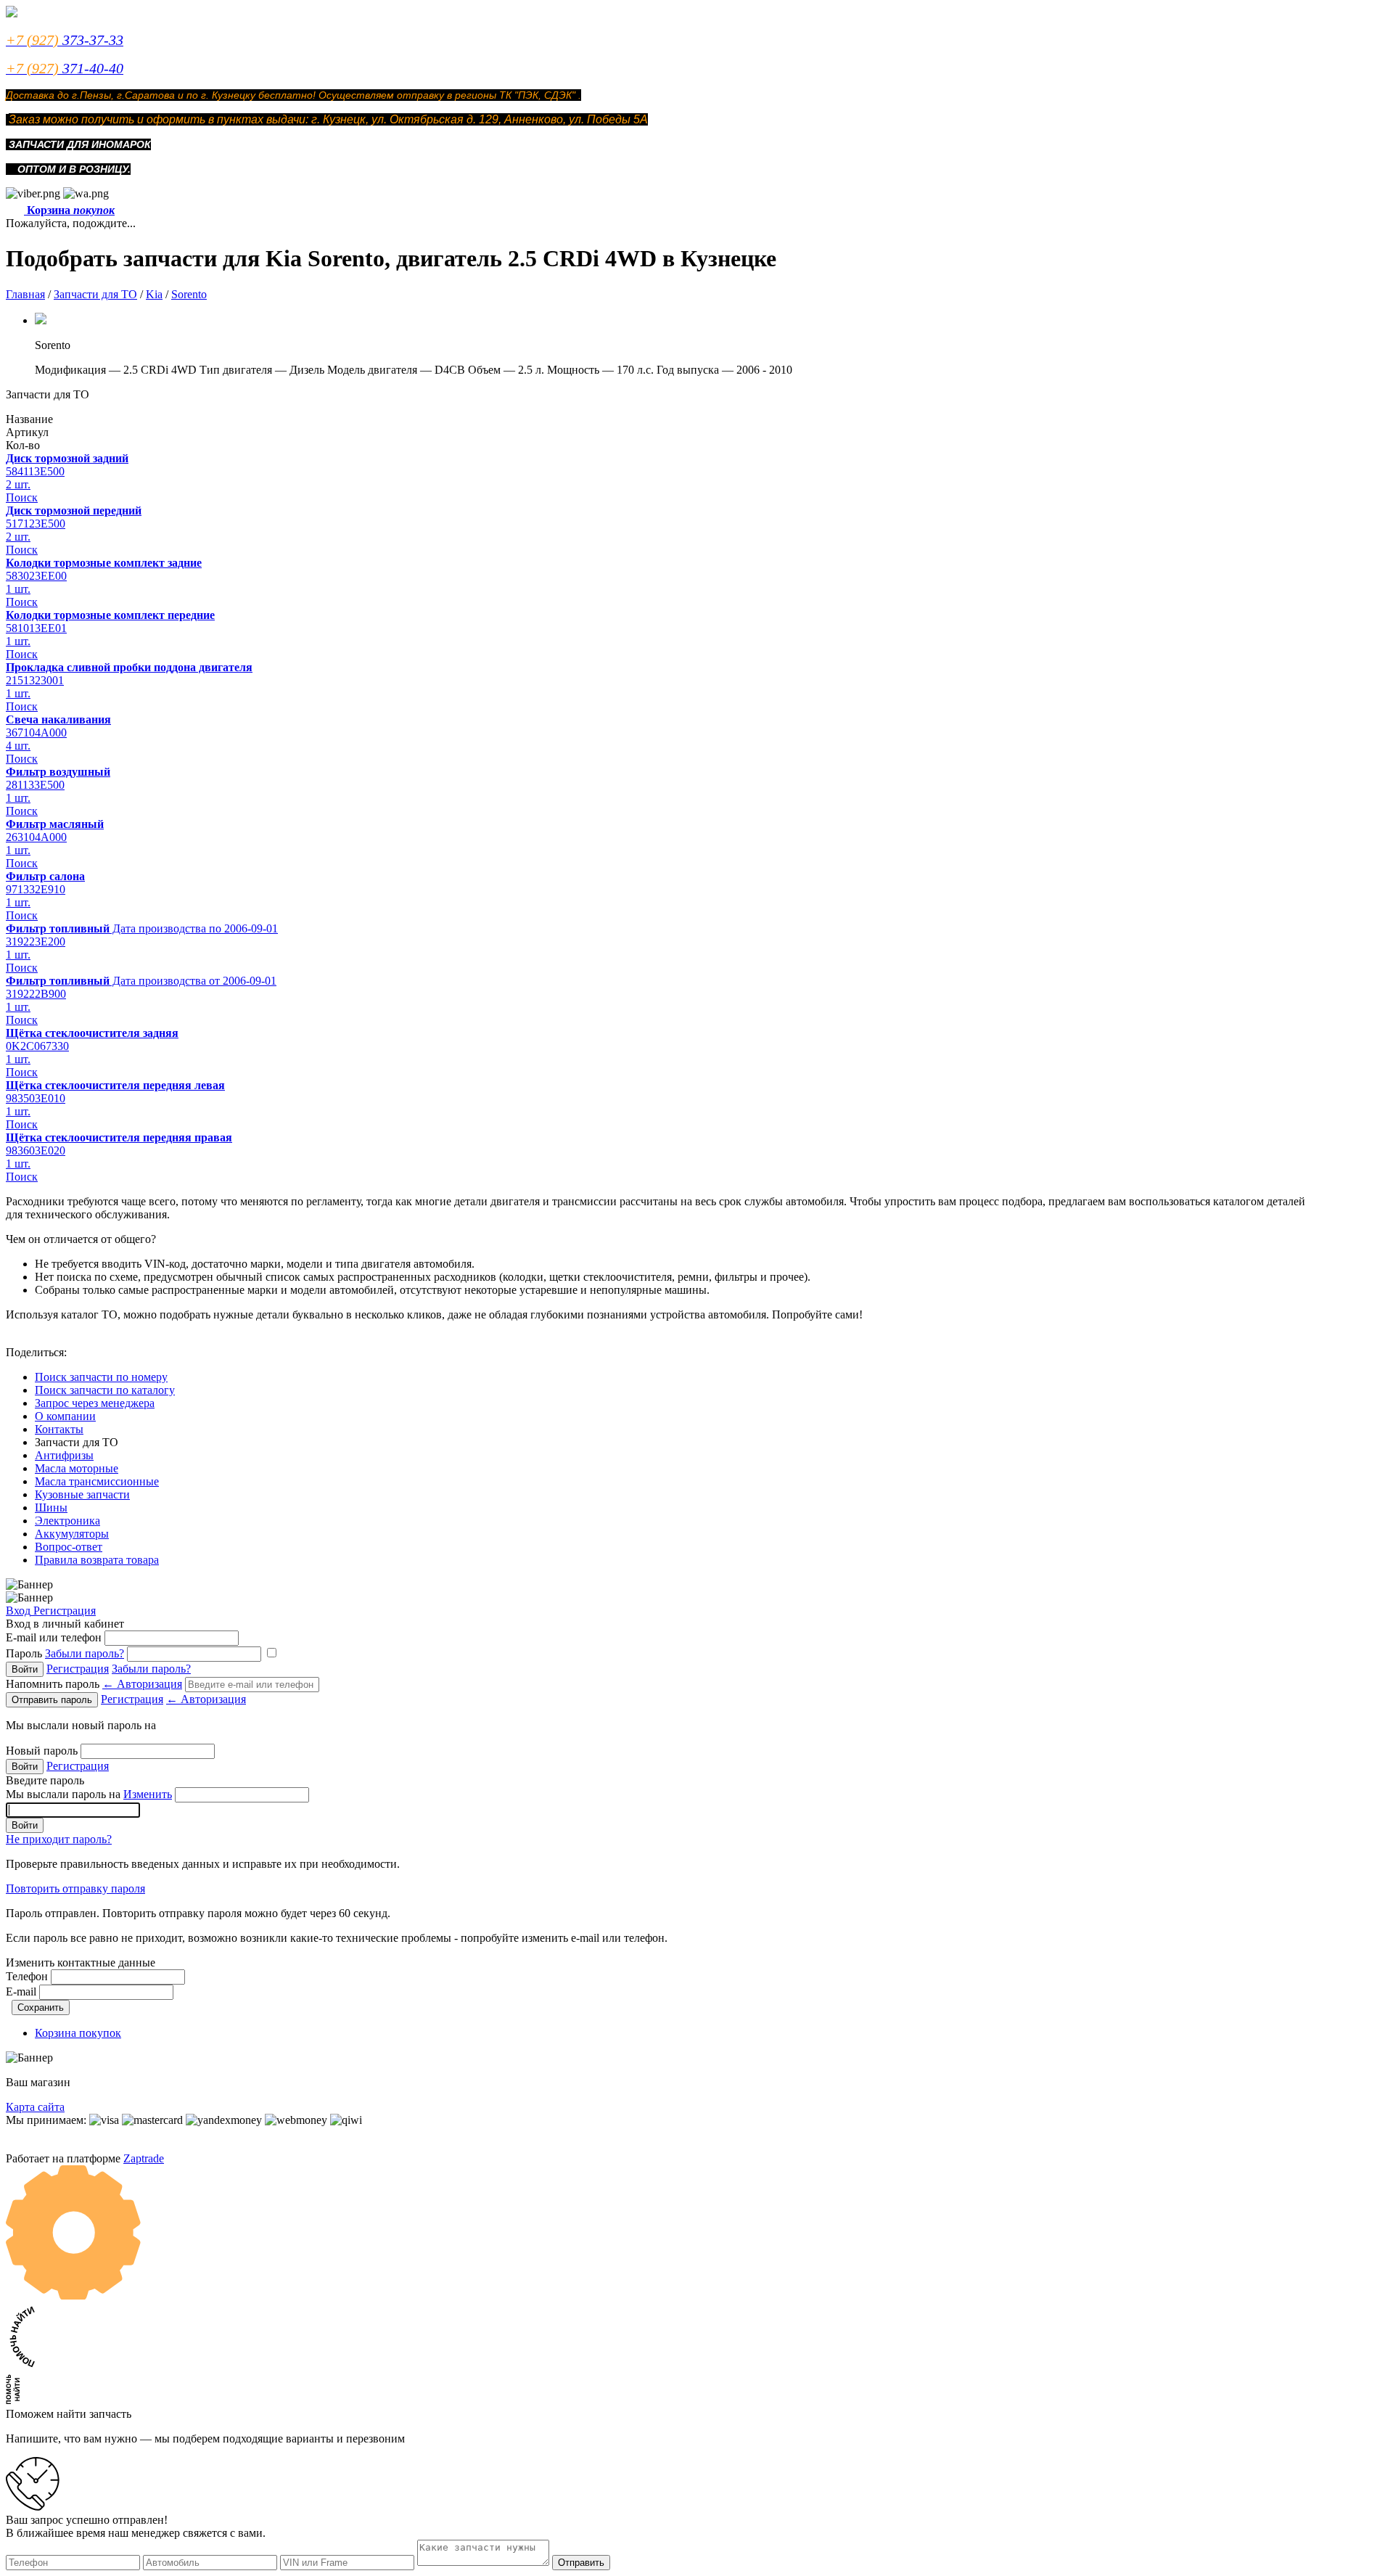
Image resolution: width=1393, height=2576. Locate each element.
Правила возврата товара (97, 1560)
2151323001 (35, 680)
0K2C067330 (37, 1046)
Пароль (65, 1653)
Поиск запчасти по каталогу (105, 1390)
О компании (65, 1416)
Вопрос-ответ (69, 1547)
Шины (51, 1508)
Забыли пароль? (85, 1653)
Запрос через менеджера (95, 1403)
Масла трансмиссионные (97, 1481)
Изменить (148, 1794)
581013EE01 (36, 628)
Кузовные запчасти (82, 1494)
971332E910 (36, 889)
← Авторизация (142, 1684)
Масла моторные (77, 1468)
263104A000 (36, 837)
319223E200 (36, 942)
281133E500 (35, 785)
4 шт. (18, 746)
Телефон (27, 1976)
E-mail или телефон (54, 1637)
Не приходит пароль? (59, 1839)
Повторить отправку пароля (75, 1888)
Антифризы (64, 1455)
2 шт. (18, 484)
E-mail (21, 1992)
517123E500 (36, 524)
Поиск (22, 497)
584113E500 (35, 471)
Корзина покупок (78, 2033)
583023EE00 (36, 576)
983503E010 (36, 1098)
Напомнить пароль (94, 1684)
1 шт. (18, 589)
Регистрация (65, 1611)
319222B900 (36, 994)
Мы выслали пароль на (89, 1794)
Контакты (59, 1429)
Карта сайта (35, 2107)
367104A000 (36, 733)
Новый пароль (42, 1751)
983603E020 (36, 1150)
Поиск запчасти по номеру (101, 1377)
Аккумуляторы (72, 1534)
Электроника (67, 1521)
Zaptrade (144, 2158)
